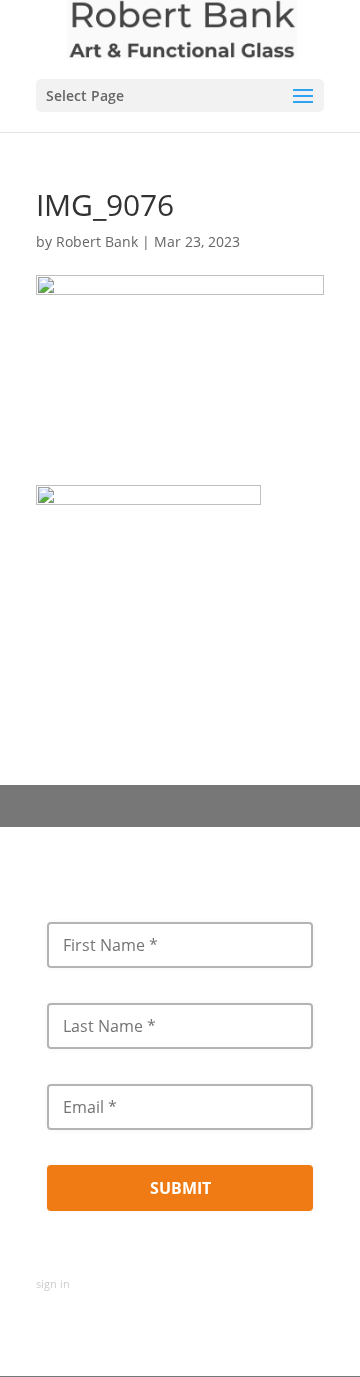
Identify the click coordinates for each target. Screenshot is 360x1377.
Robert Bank (97, 241)
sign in (53, 1283)
